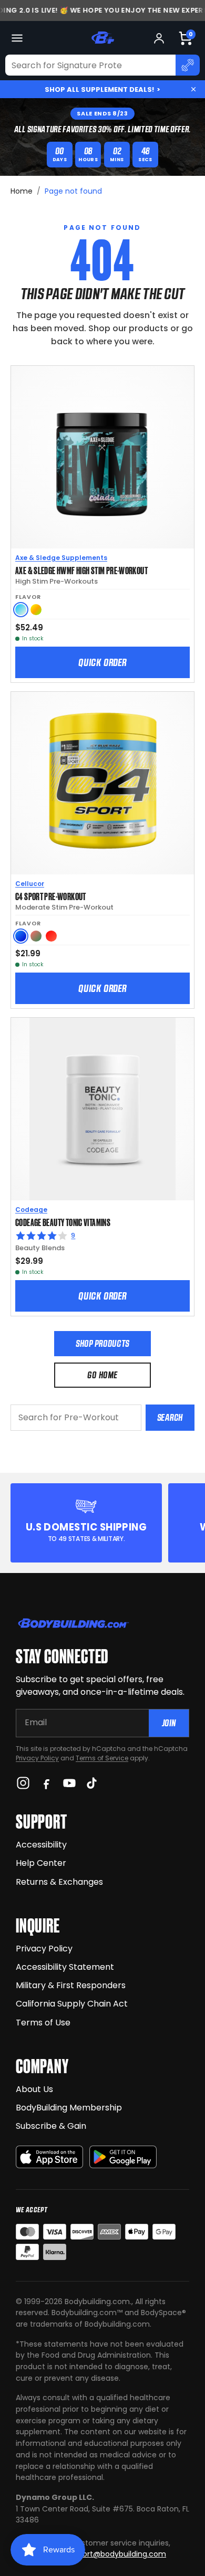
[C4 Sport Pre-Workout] (102, 783)
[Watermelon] (36, 936)
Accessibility (41, 1845)
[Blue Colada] (21, 610)
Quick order (102, 662)
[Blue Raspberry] (21, 936)
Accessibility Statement (65, 1967)
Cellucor (30, 884)
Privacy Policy (37, 1758)
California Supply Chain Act (72, 2004)
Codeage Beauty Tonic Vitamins (63, 1222)
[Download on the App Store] (49, 2157)
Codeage (31, 1210)
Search (170, 1417)
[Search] (188, 65)
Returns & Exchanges (59, 1882)
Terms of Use (43, 2023)
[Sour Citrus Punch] (36, 610)
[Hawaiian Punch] (51, 936)
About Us (34, 2089)
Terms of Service (102, 1758)
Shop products (102, 1343)
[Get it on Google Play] (123, 2157)
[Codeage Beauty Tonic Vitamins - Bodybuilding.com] (102, 1109)
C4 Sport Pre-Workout (51, 896)
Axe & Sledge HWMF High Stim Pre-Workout (81, 570)
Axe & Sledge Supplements (61, 558)
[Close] (193, 89)
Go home (102, 1375)
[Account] (159, 38)
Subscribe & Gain (51, 2126)
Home (22, 191)
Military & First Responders (71, 1985)
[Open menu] (17, 38)
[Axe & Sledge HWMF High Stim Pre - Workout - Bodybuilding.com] (102, 457)
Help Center (41, 1863)
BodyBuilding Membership (69, 2108)
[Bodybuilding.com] (102, 38)
